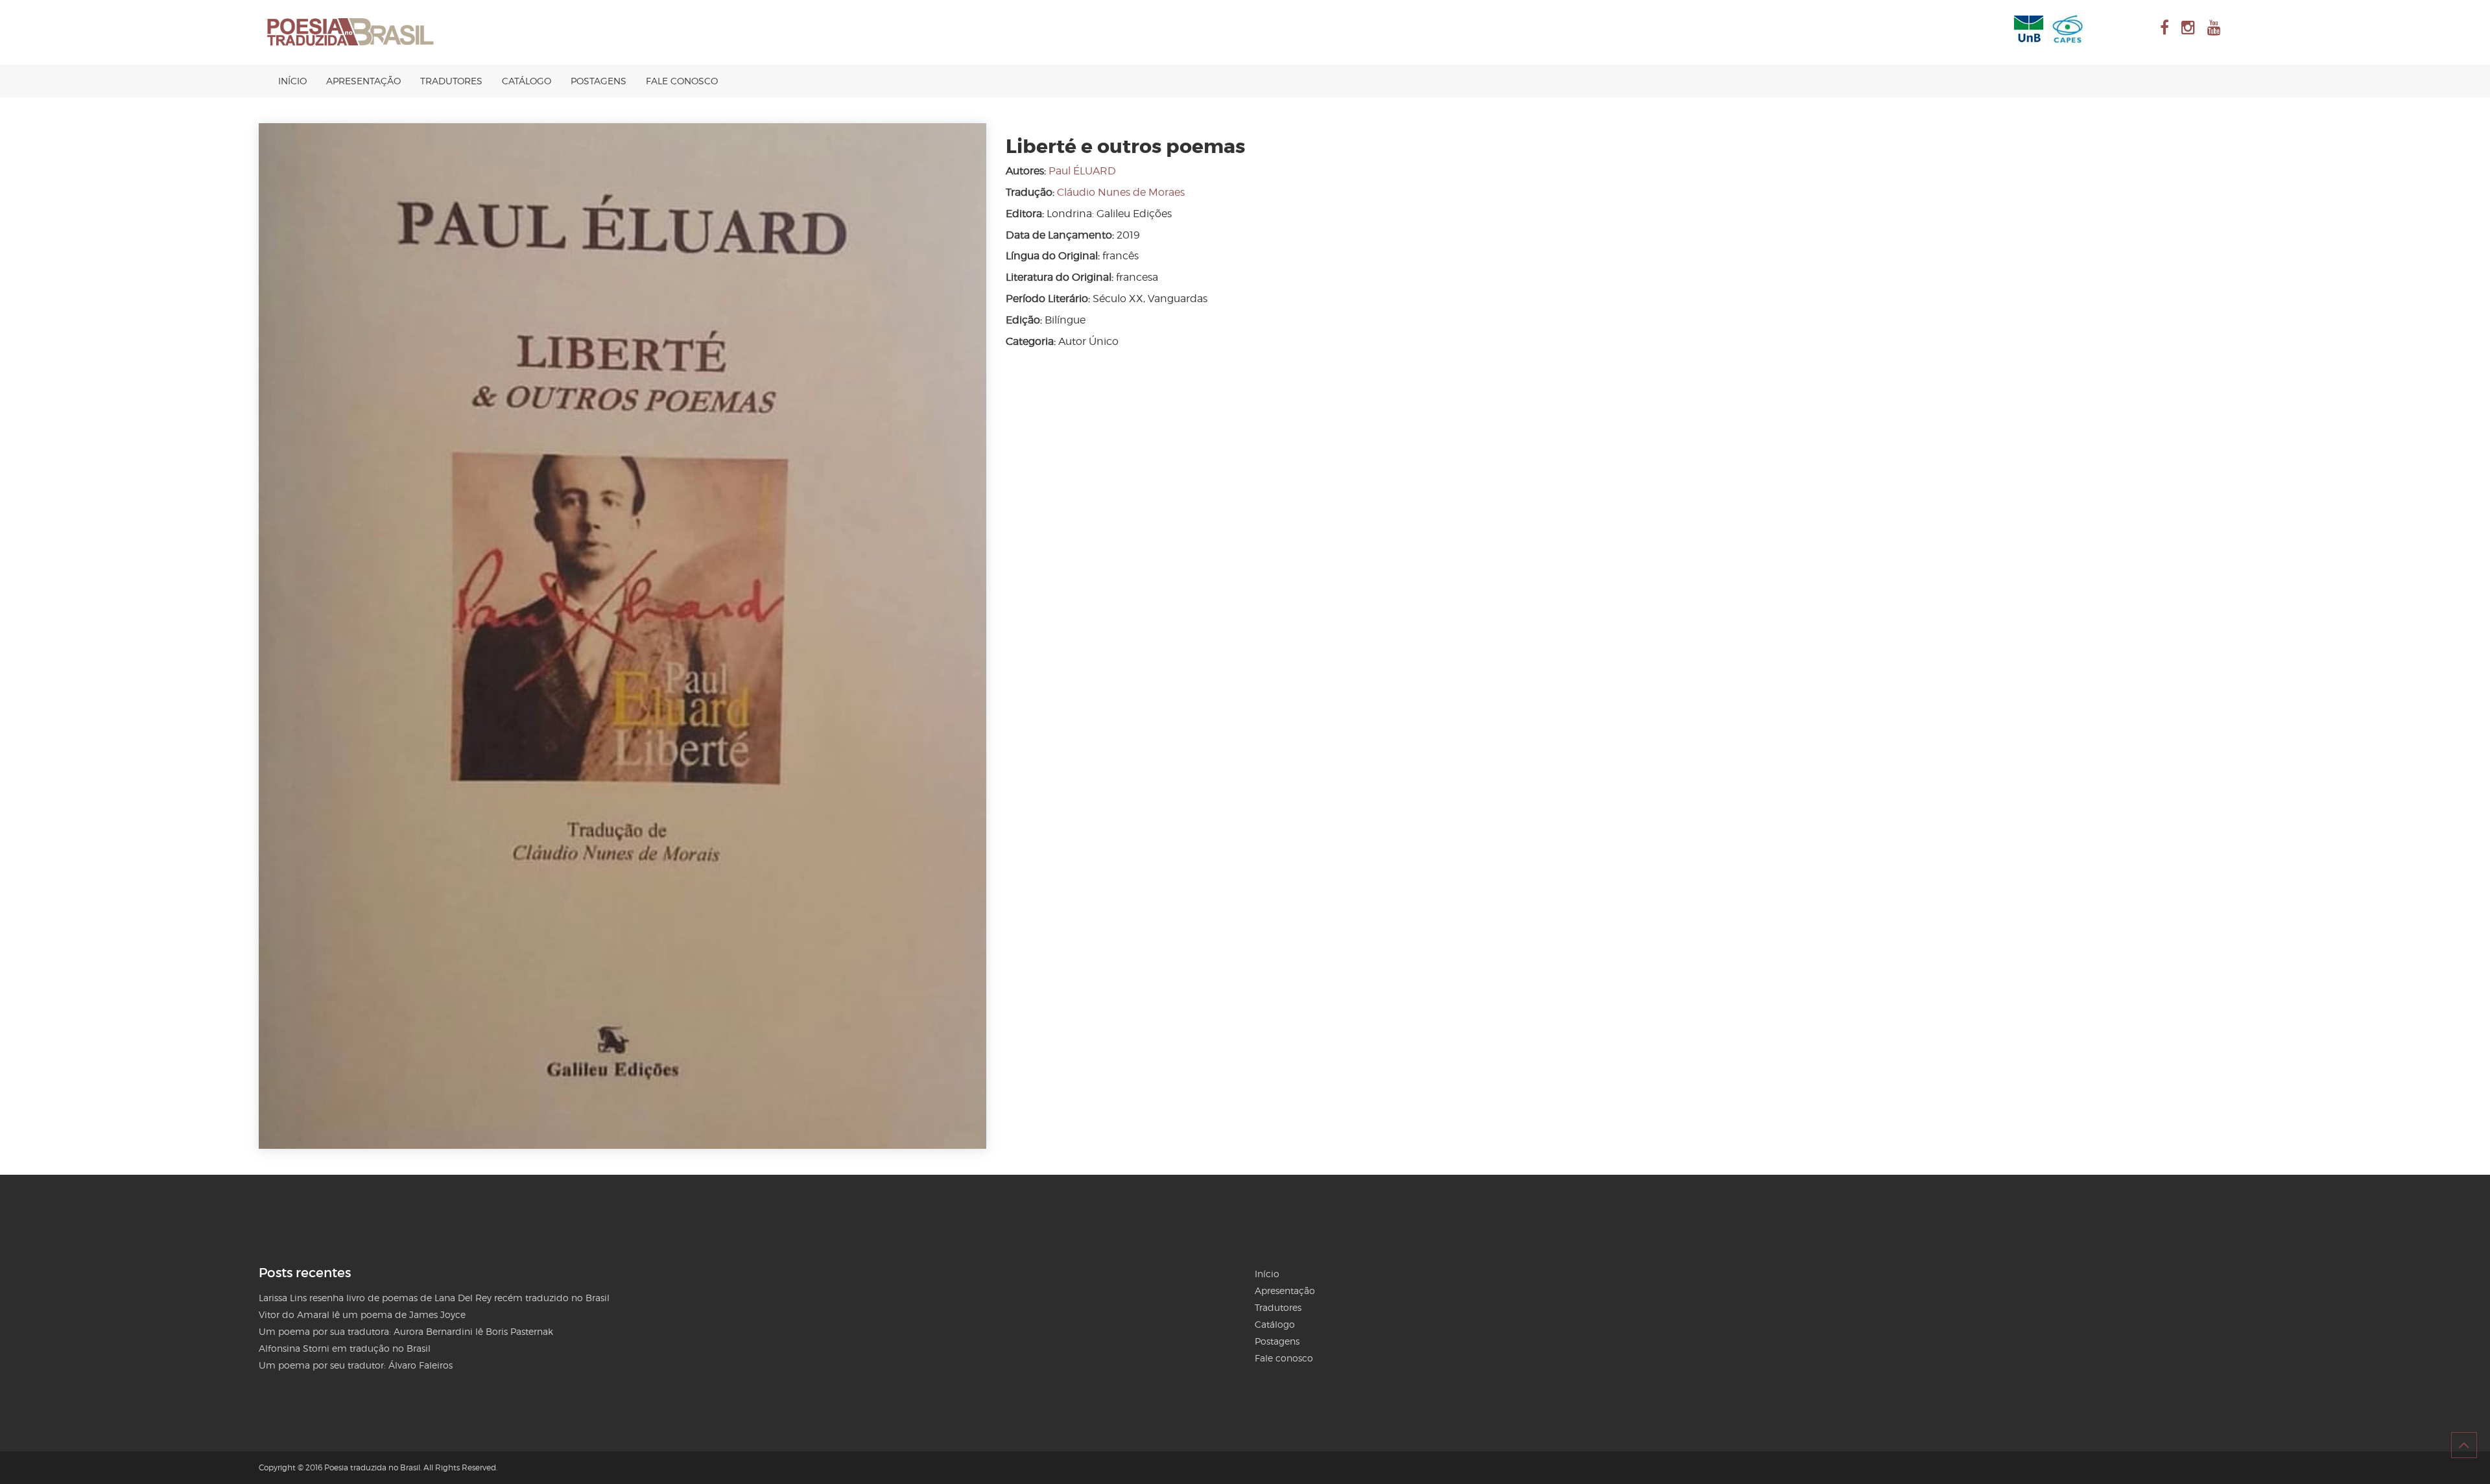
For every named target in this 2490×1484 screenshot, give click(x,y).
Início (292, 81)
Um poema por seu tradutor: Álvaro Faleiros (356, 1365)
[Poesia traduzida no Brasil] (351, 32)
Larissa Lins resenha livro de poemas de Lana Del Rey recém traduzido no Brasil (434, 1298)
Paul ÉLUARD (1082, 171)
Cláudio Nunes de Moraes (1121, 192)
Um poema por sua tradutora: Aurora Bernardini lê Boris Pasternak (406, 1331)
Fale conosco (682, 81)
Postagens (599, 81)
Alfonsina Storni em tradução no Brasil (345, 1348)
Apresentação (363, 81)
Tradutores (451, 81)
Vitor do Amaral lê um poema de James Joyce (362, 1314)
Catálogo (527, 81)
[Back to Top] (2464, 1445)
